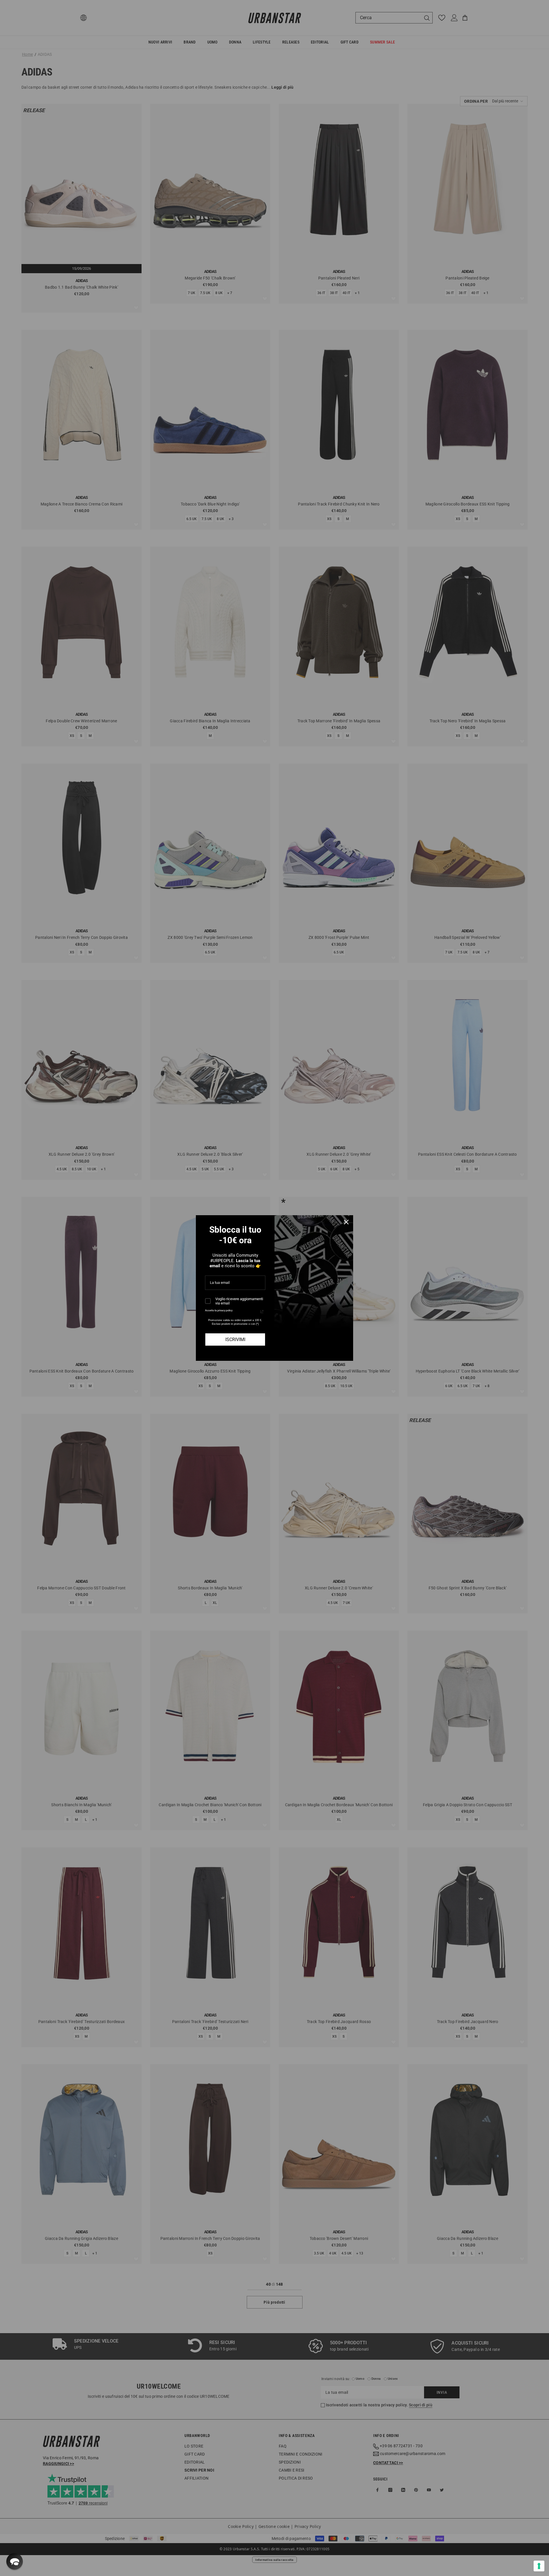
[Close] (346, 1222)
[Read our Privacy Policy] (262, 1312)
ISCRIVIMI (235, 1339)
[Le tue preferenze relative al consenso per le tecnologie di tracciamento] (539, 2566)
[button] (15, 2561)
